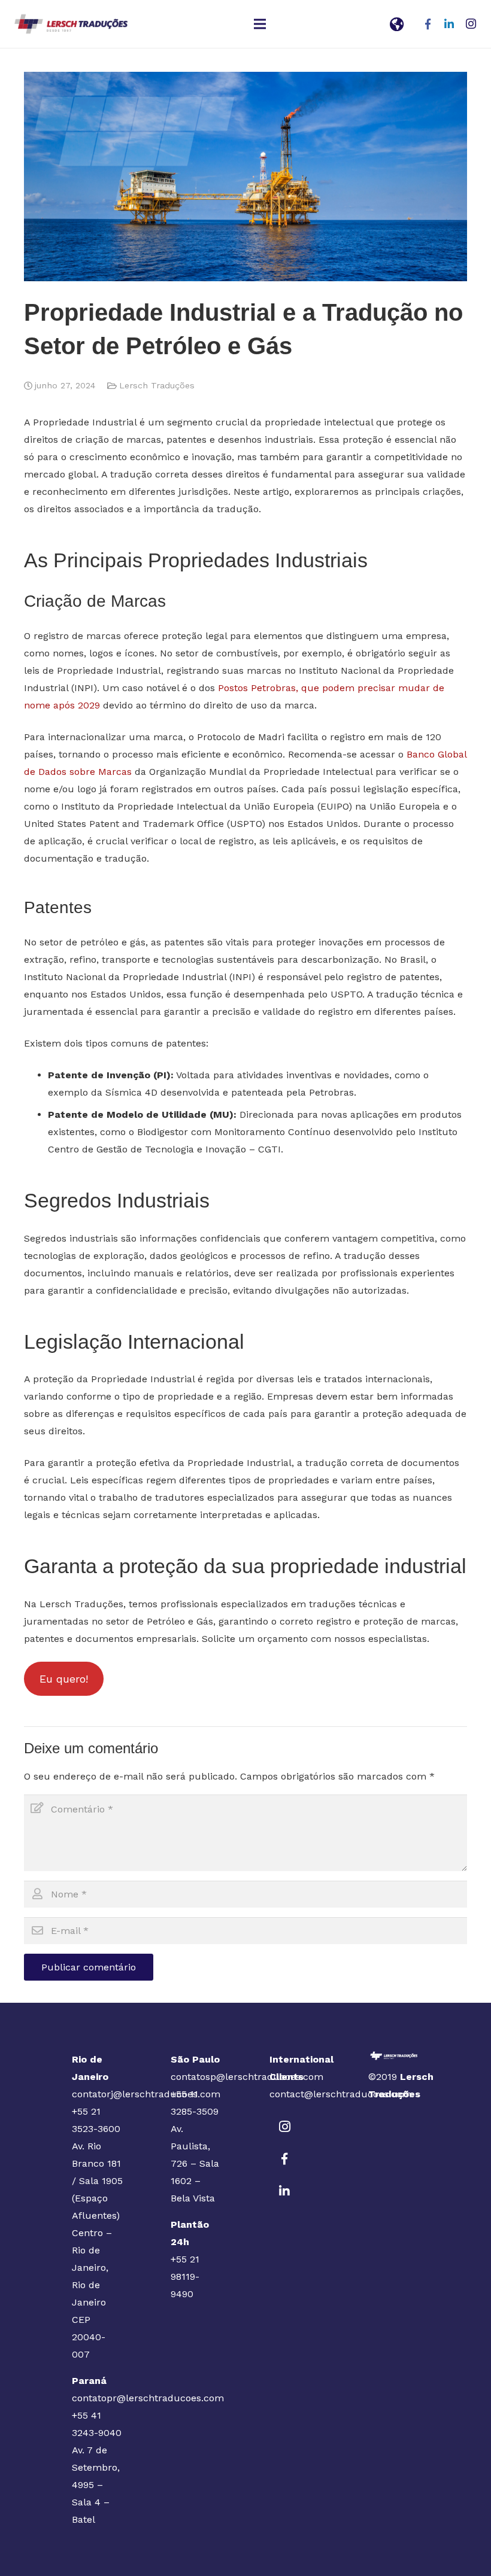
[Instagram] (471, 24)
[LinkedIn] (449, 24)
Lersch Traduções (157, 385)
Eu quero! (64, 1679)
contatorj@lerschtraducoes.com (146, 2094)
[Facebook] (428, 24)
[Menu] (260, 24)
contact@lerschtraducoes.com (340, 2094)
